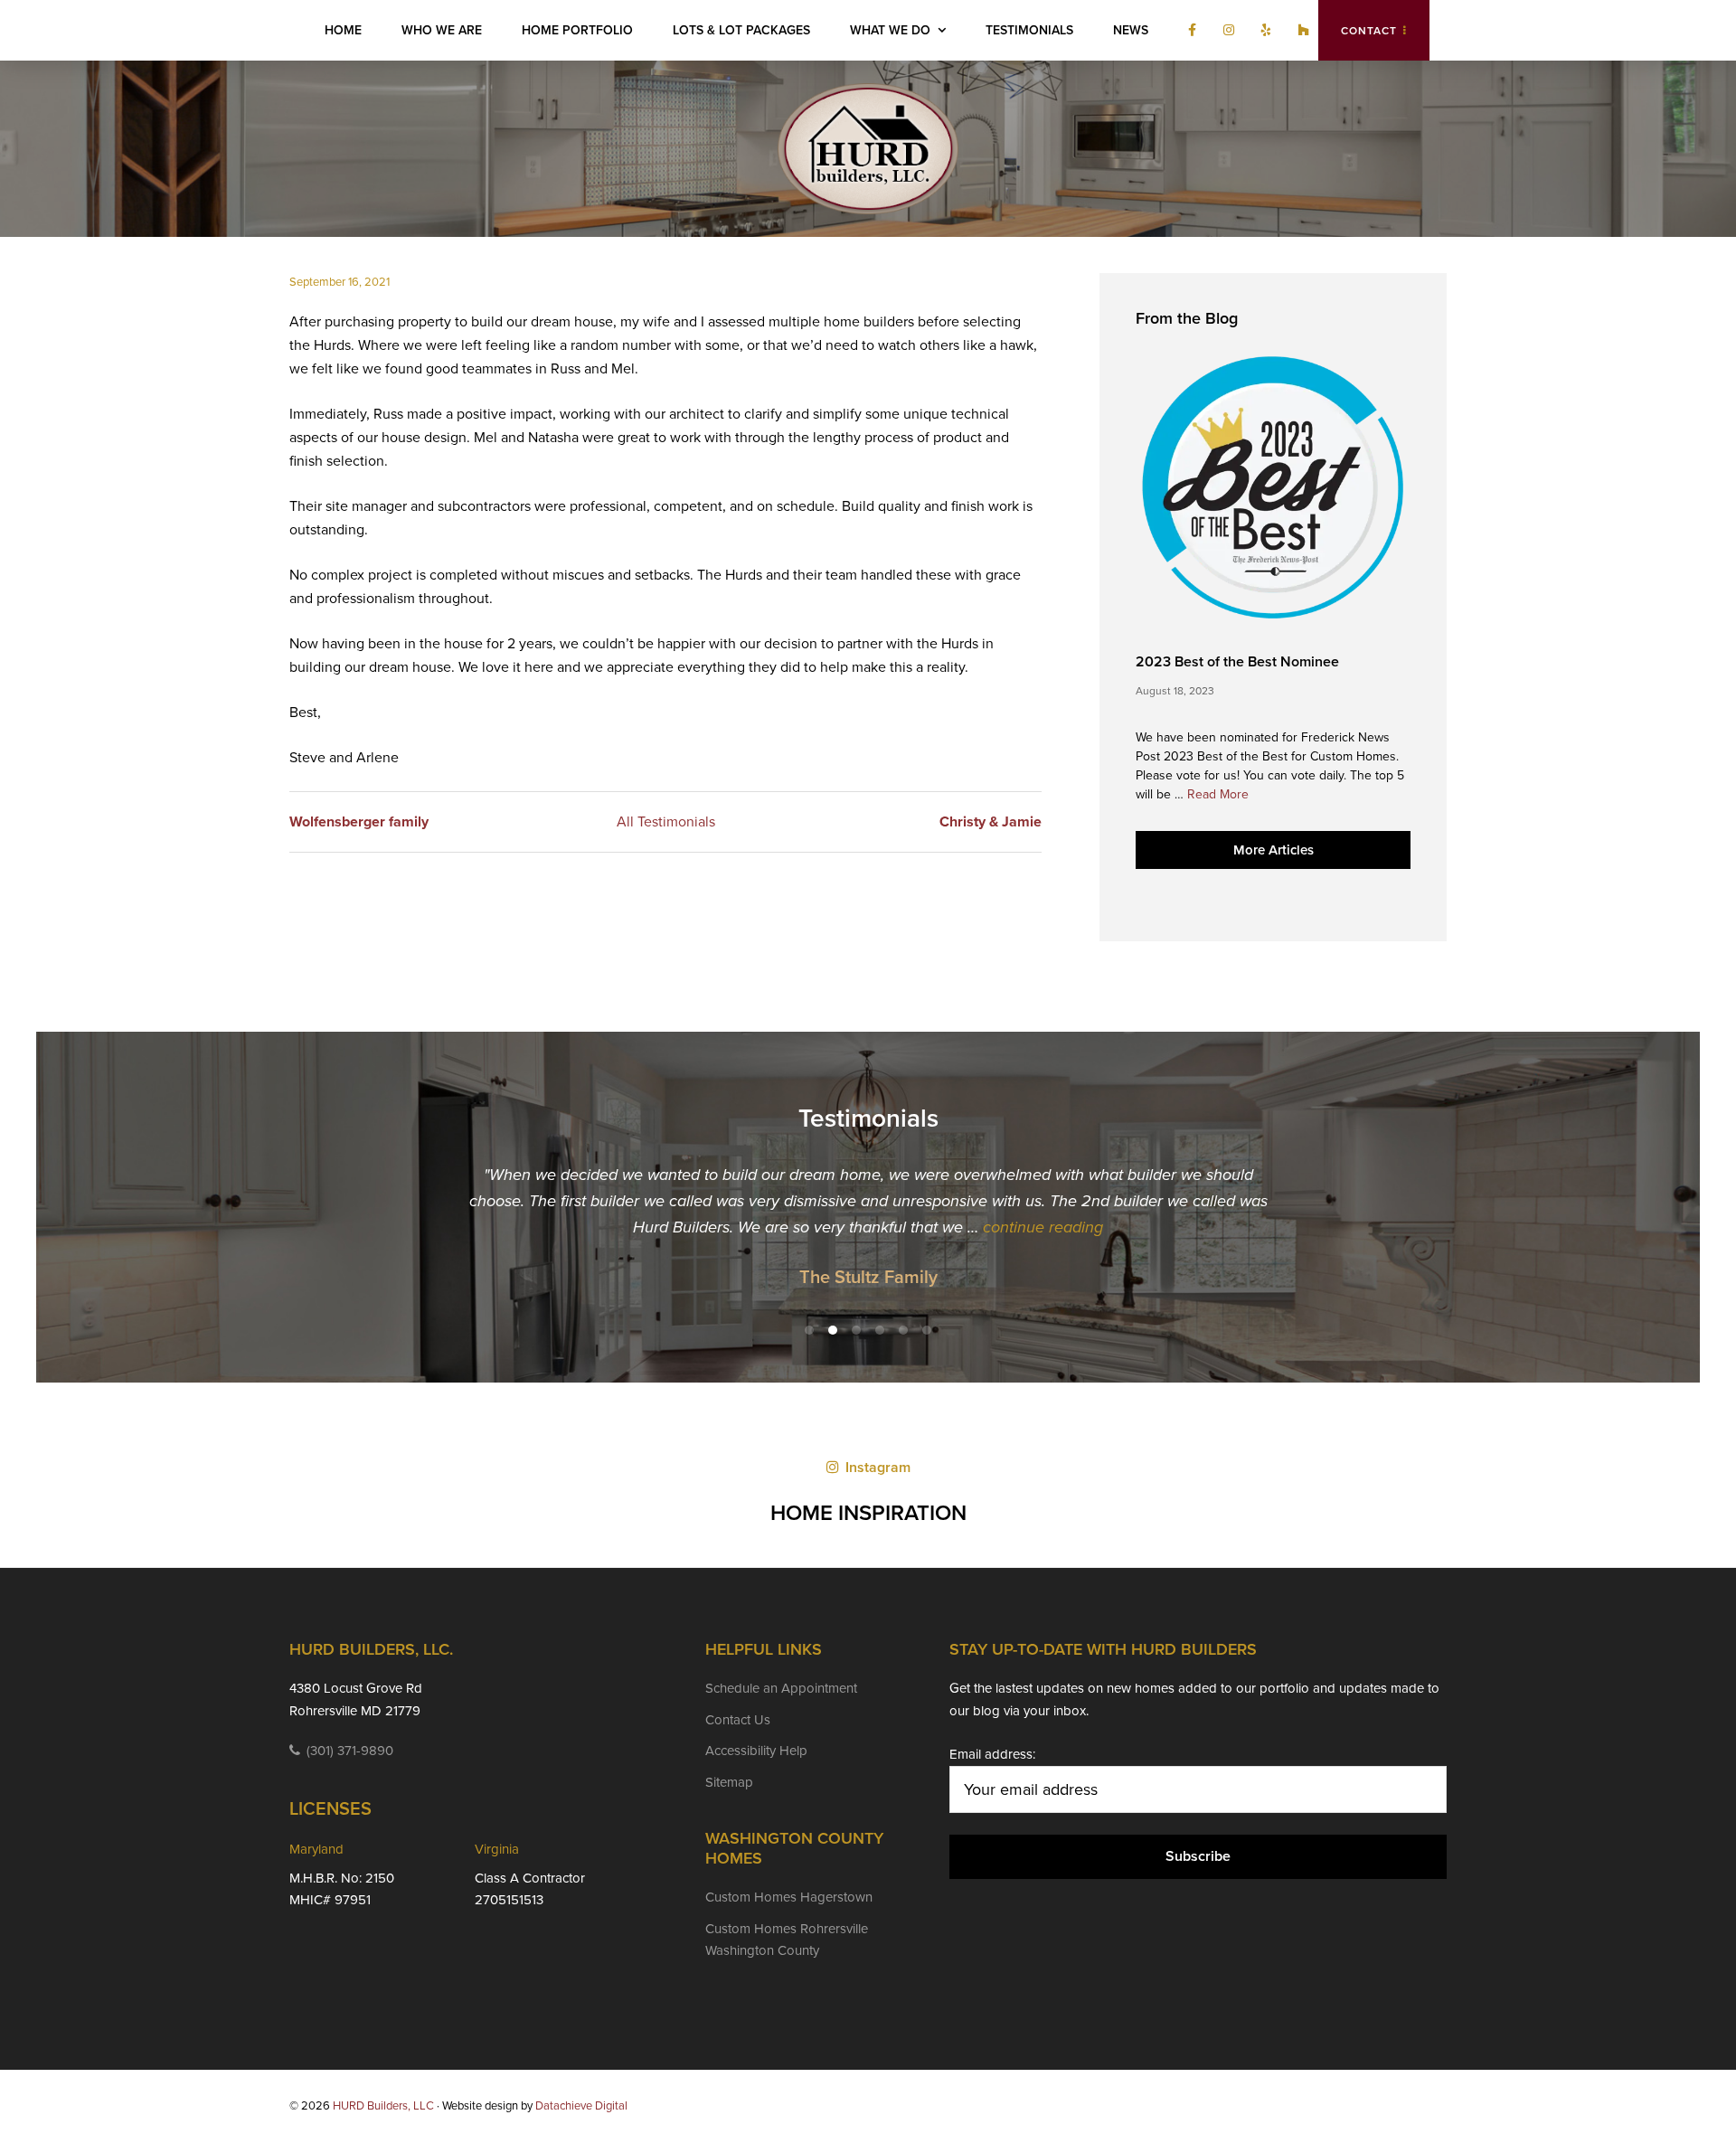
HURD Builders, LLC (868, 149)
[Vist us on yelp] (1262, 31)
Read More (1218, 795)
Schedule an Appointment (781, 1688)
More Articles (1274, 850)
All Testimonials (666, 822)
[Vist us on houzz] (1299, 31)
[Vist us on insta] (1224, 31)
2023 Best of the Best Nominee (1237, 662)
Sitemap (729, 1782)
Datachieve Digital (581, 2106)
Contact (1369, 31)
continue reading (1043, 1227)
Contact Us (738, 1720)
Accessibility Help (756, 1751)
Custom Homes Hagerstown (789, 1897)
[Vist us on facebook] (1188, 31)
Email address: (992, 1754)
